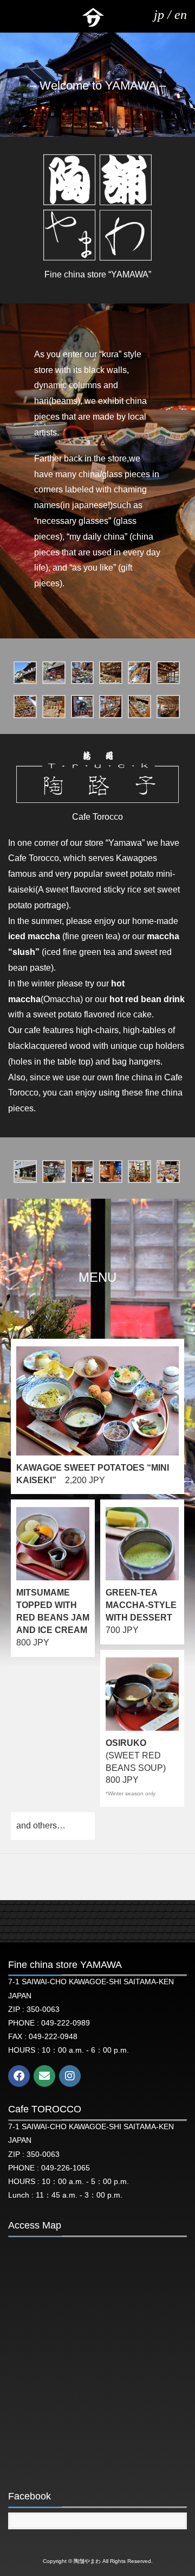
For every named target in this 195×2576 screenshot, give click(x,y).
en (181, 15)
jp (159, 15)
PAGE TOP (178, 2489)
